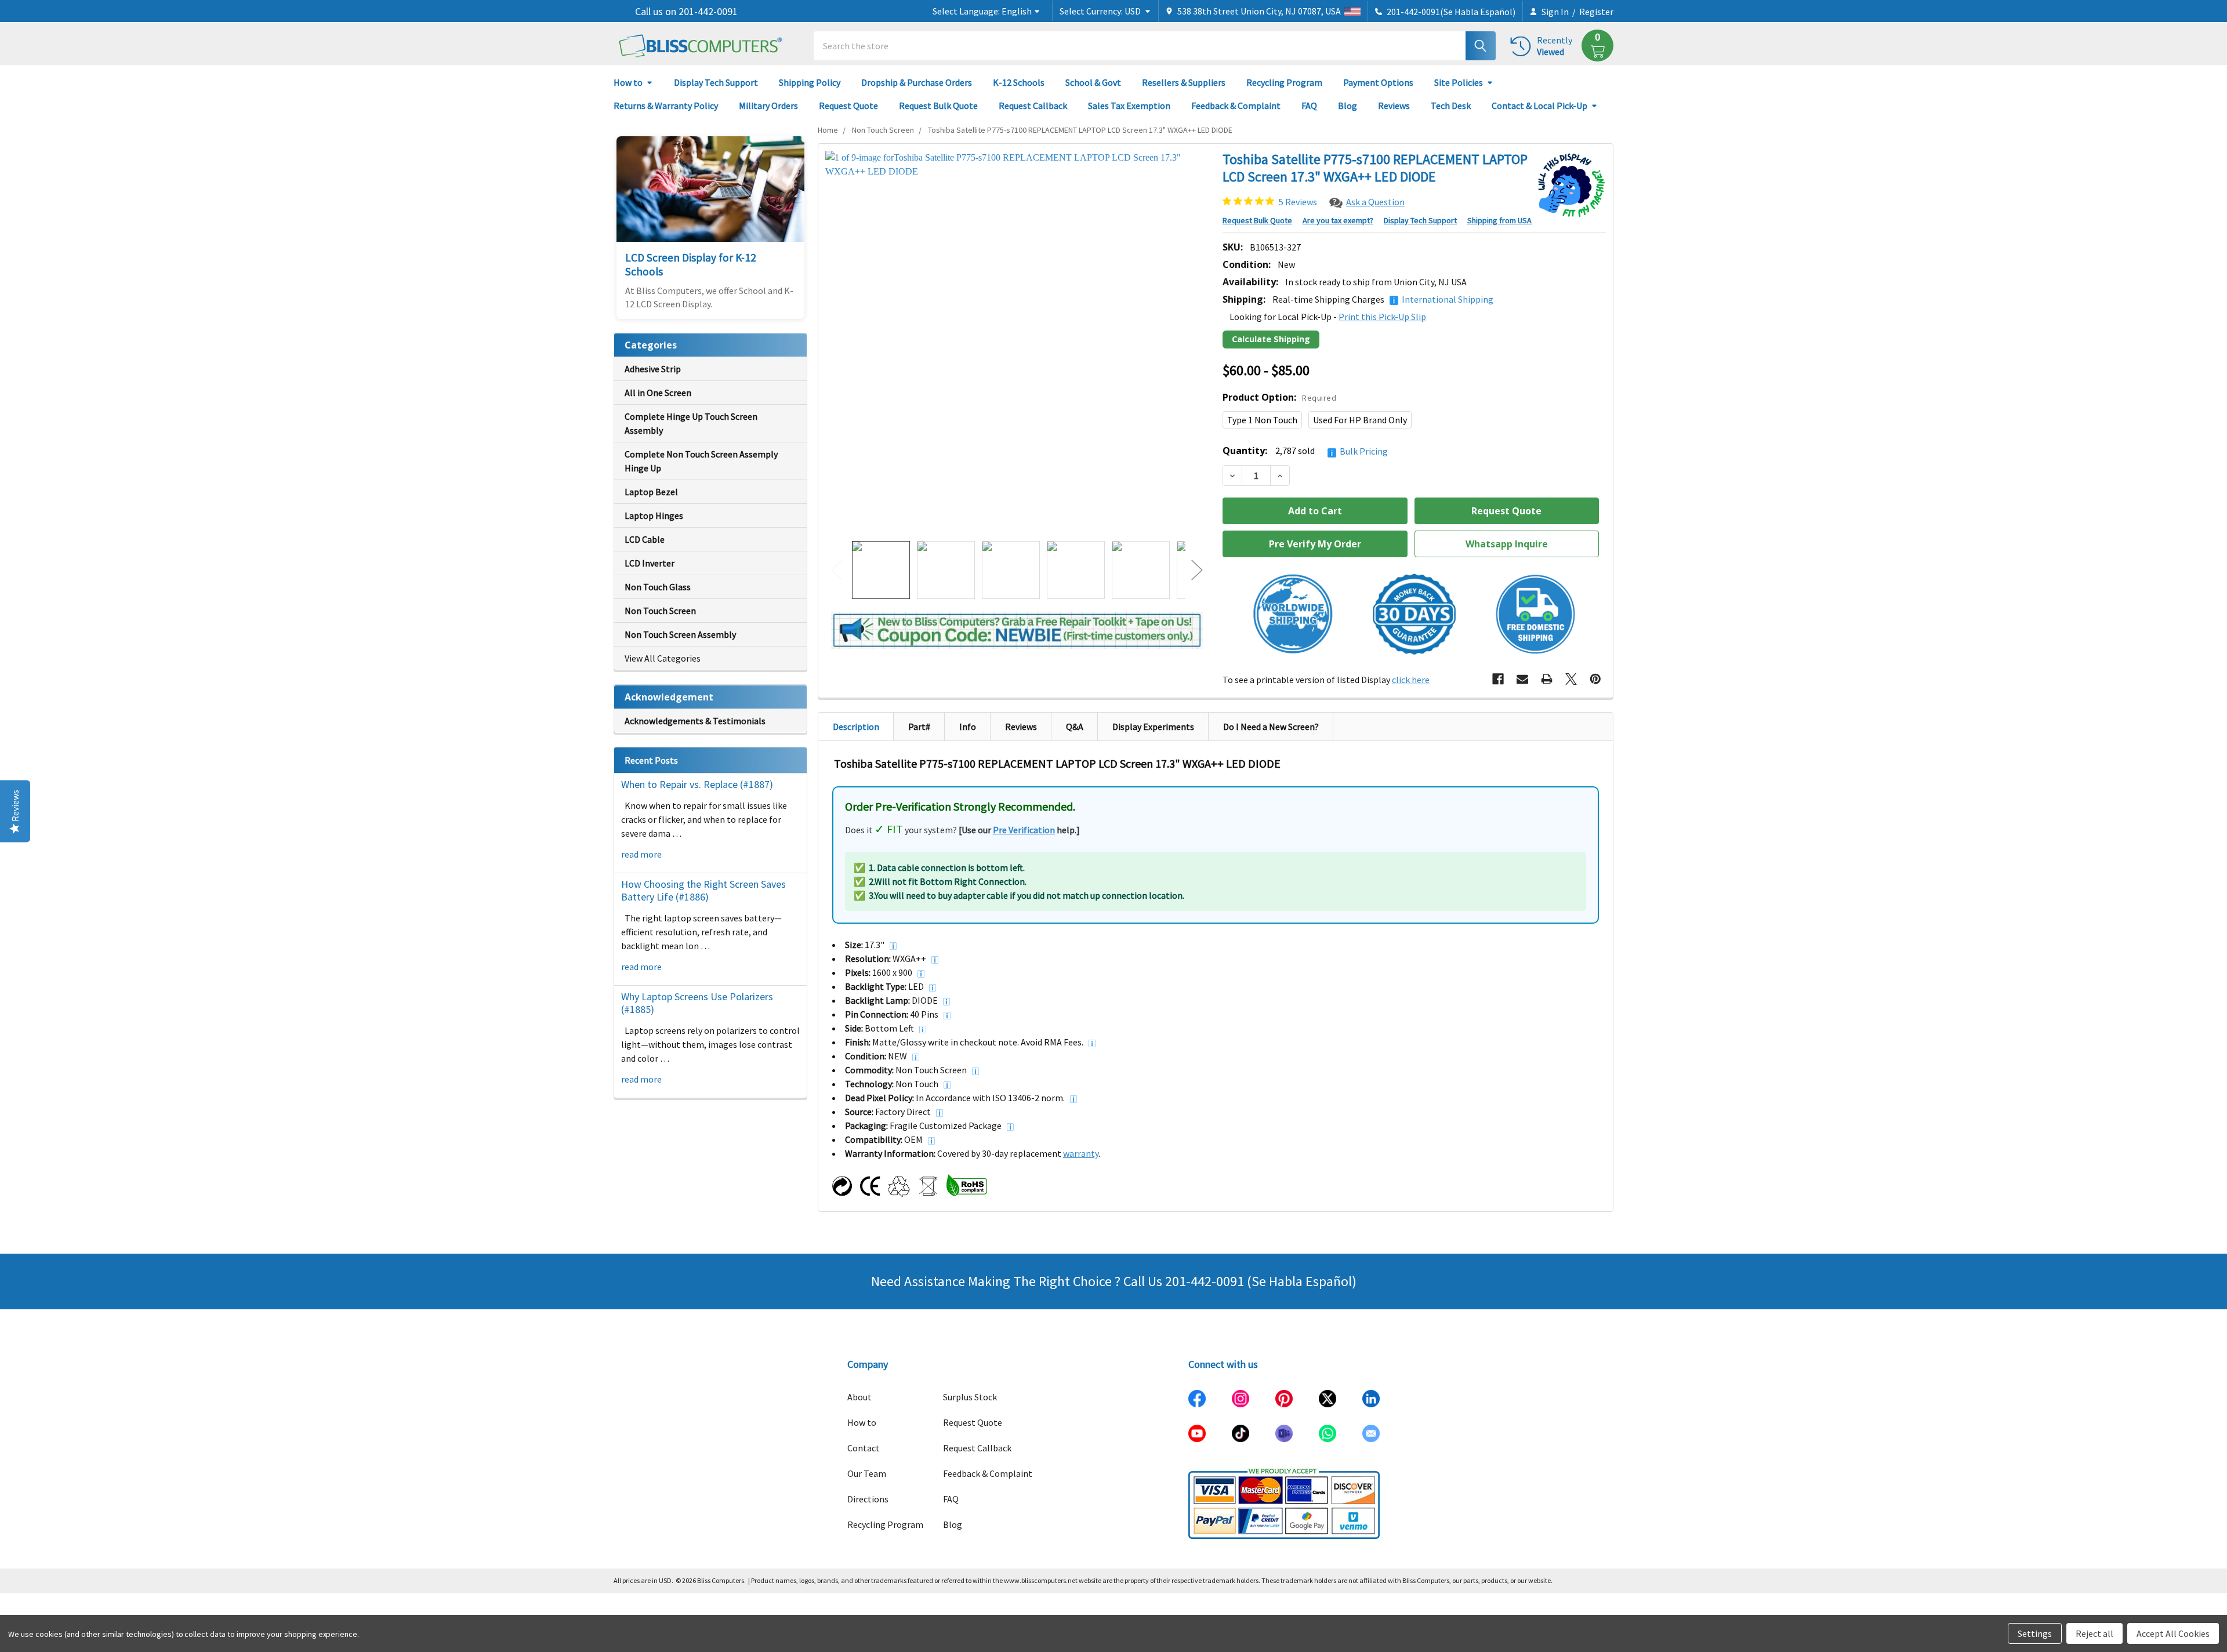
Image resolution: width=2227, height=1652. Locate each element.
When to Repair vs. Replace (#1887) (697, 784)
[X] (1571, 679)
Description (856, 727)
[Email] (1522, 679)
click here (1411, 680)
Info (968, 727)
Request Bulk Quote (938, 106)
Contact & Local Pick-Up (1539, 106)
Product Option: (1279, 397)
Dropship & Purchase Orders (917, 82)
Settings (2035, 1633)
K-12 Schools (1019, 82)
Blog (1348, 106)
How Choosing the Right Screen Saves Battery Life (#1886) (703, 891)
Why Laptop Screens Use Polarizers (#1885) (697, 1003)
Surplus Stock (970, 1397)
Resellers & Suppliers (1184, 82)
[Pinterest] (1595, 679)
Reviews (1394, 106)
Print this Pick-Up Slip (1382, 317)
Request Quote (848, 106)
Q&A (1075, 727)
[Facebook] (1498, 679)
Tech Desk (1451, 106)
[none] (1017, 342)
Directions (868, 1499)
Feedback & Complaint (1236, 106)
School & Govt (1093, 82)
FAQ (1309, 106)
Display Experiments (1153, 727)
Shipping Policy (810, 82)
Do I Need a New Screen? (1271, 727)
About (859, 1397)
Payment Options (1378, 82)
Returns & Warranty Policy (666, 106)
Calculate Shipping (1271, 339)
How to (628, 82)
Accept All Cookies (2173, 1633)
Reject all (2094, 1633)
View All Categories (663, 658)
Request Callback (1033, 106)
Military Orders (768, 106)
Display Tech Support (716, 82)
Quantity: (1305, 451)
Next (1197, 570)
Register (1596, 12)
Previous (837, 570)
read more (641, 854)
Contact (864, 1448)
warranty (1081, 1153)
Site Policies (1459, 82)
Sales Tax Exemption (1129, 106)
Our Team (867, 1473)
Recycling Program (1284, 82)
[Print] (1547, 679)
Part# (919, 727)
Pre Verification (1024, 830)
